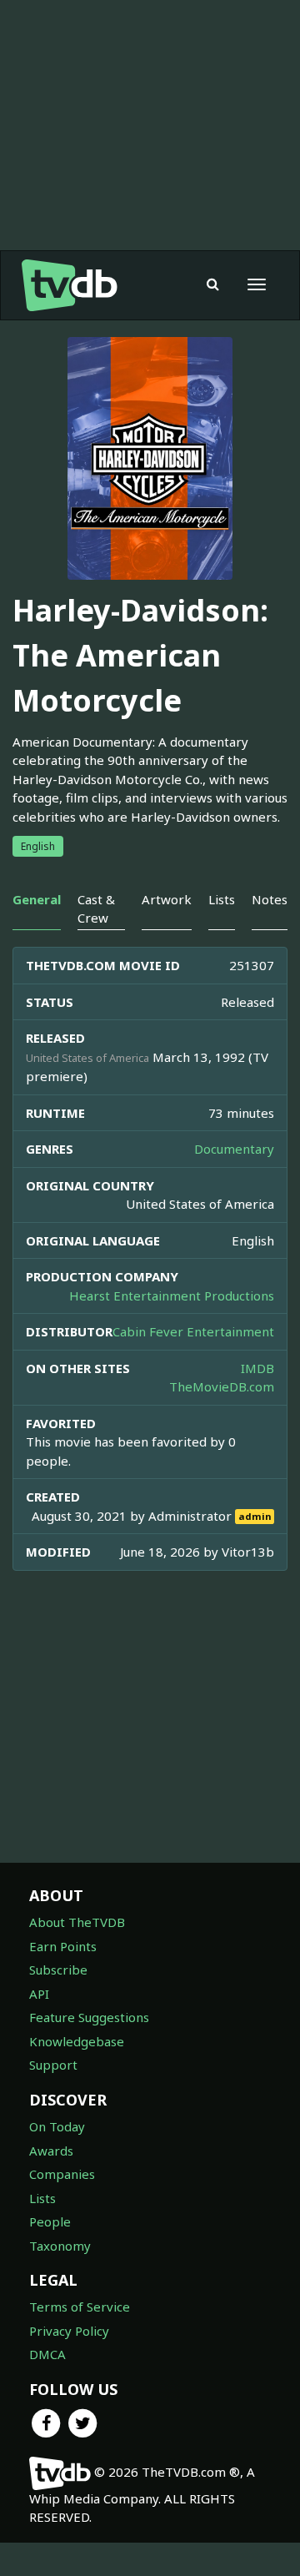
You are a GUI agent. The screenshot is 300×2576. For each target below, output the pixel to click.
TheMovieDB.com (222, 1386)
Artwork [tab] (167, 899)
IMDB (257, 1368)
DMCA (47, 2354)
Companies (62, 2174)
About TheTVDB (77, 1922)
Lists (42, 2198)
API (39, 1994)
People (50, 2221)
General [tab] (37, 899)
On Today (57, 2126)
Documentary (234, 1149)
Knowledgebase (77, 2041)
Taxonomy (60, 2246)
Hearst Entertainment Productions (172, 1296)
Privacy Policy (69, 2331)
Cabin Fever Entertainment (193, 1331)
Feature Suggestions (89, 2017)
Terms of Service (80, 2307)
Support (53, 2065)
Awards (51, 2151)
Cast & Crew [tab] (96, 908)
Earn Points (63, 1946)
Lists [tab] (222, 899)
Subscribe (58, 1970)
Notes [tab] (270, 899)
